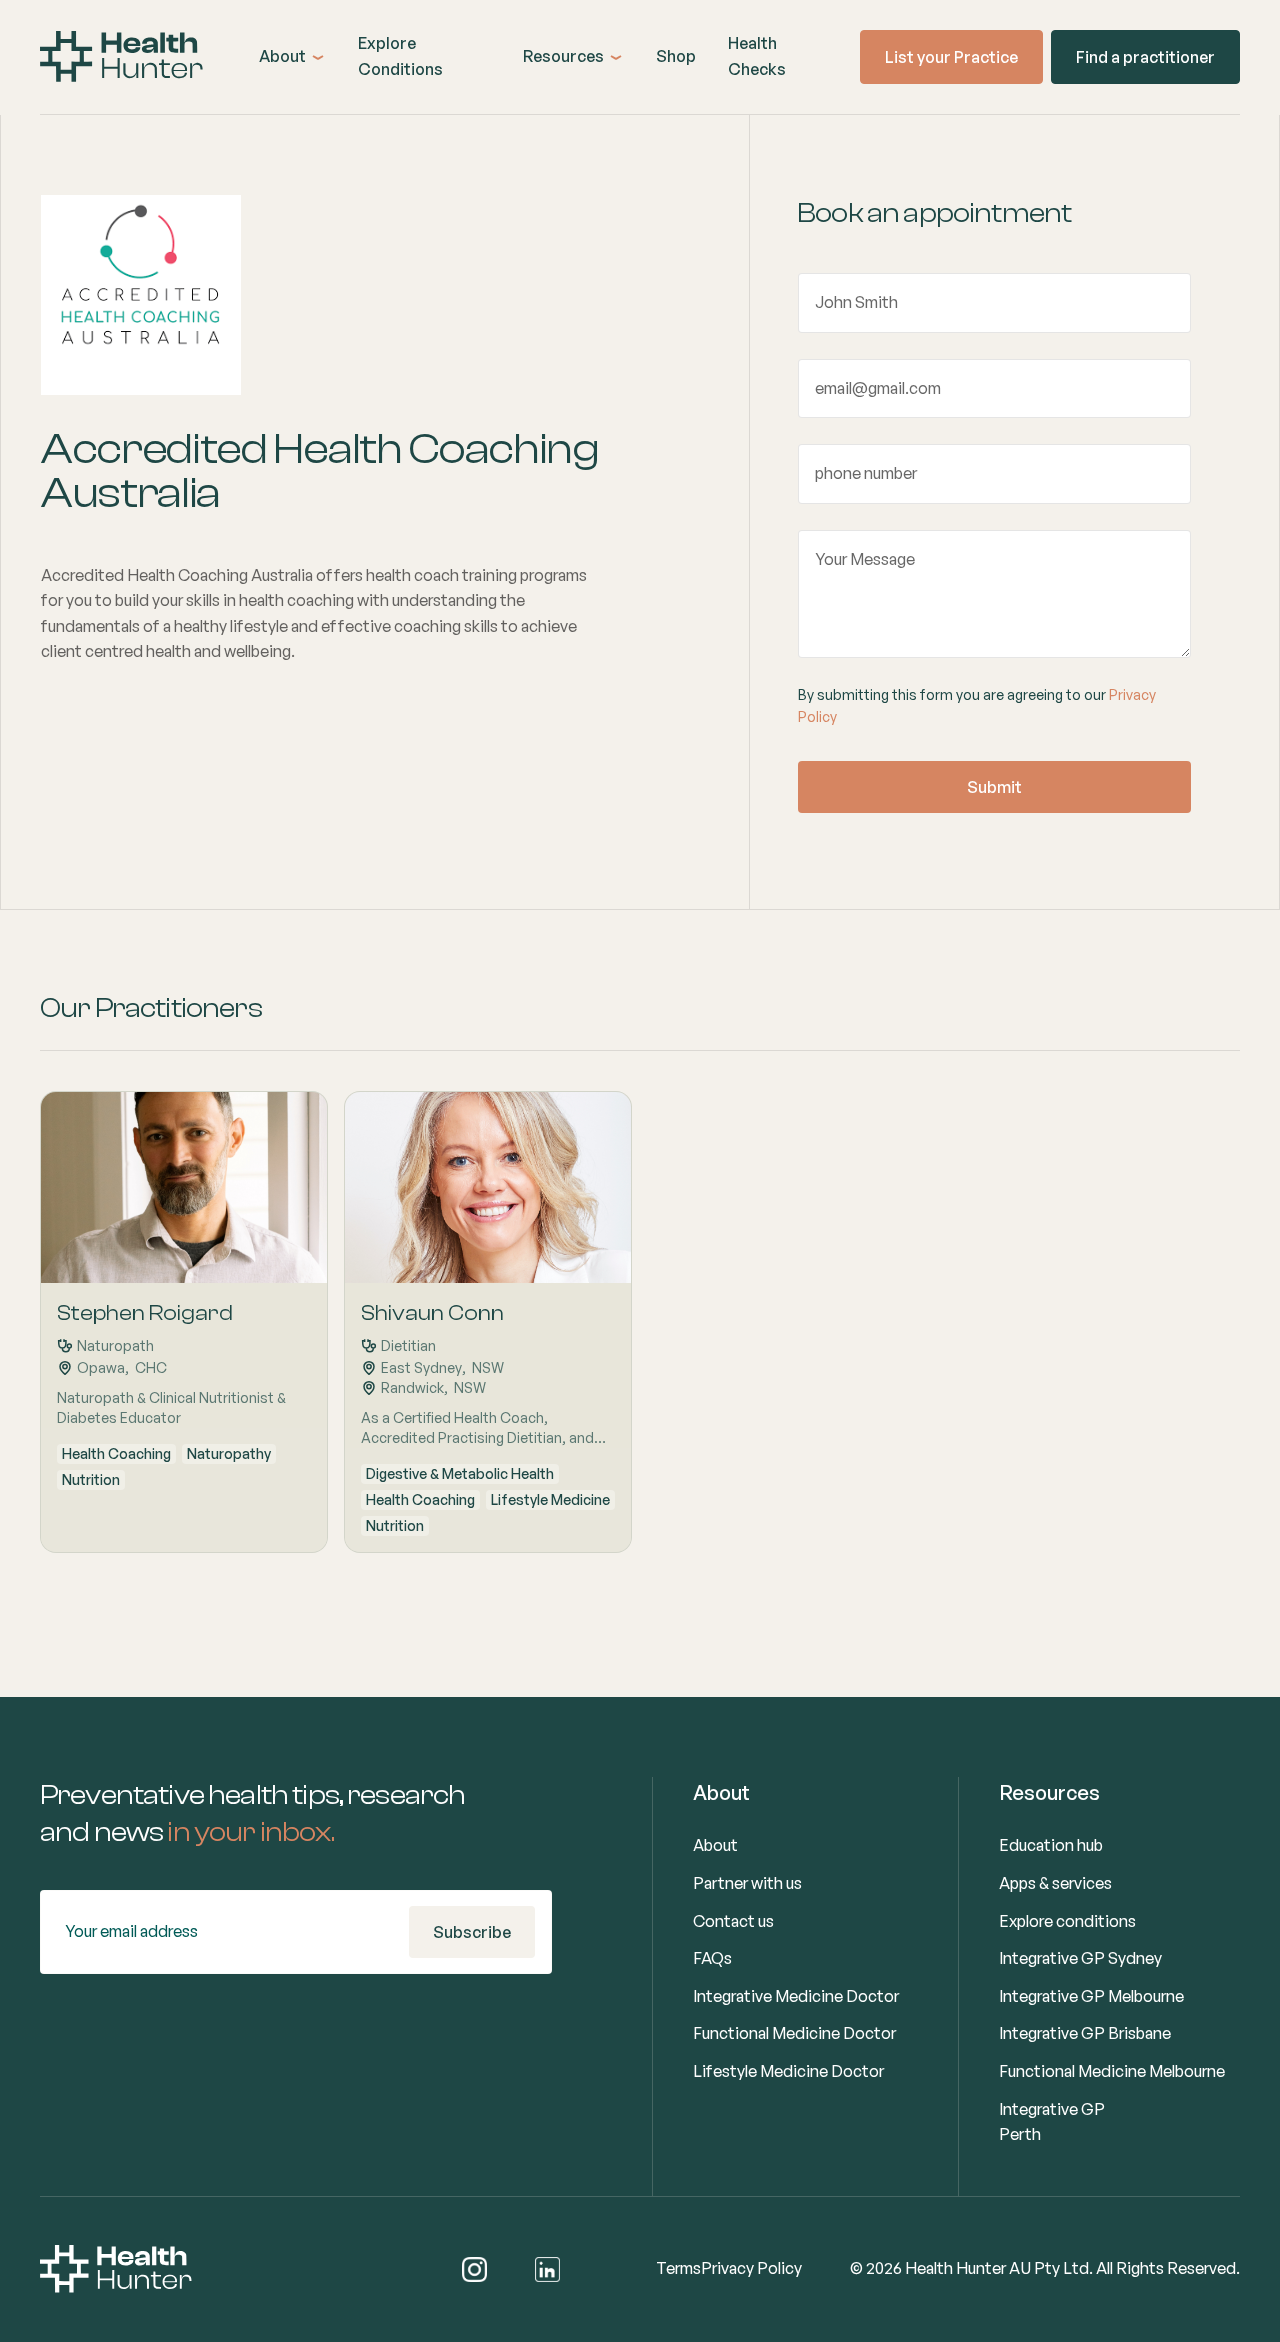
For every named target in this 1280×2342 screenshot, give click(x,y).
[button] (292, 57)
